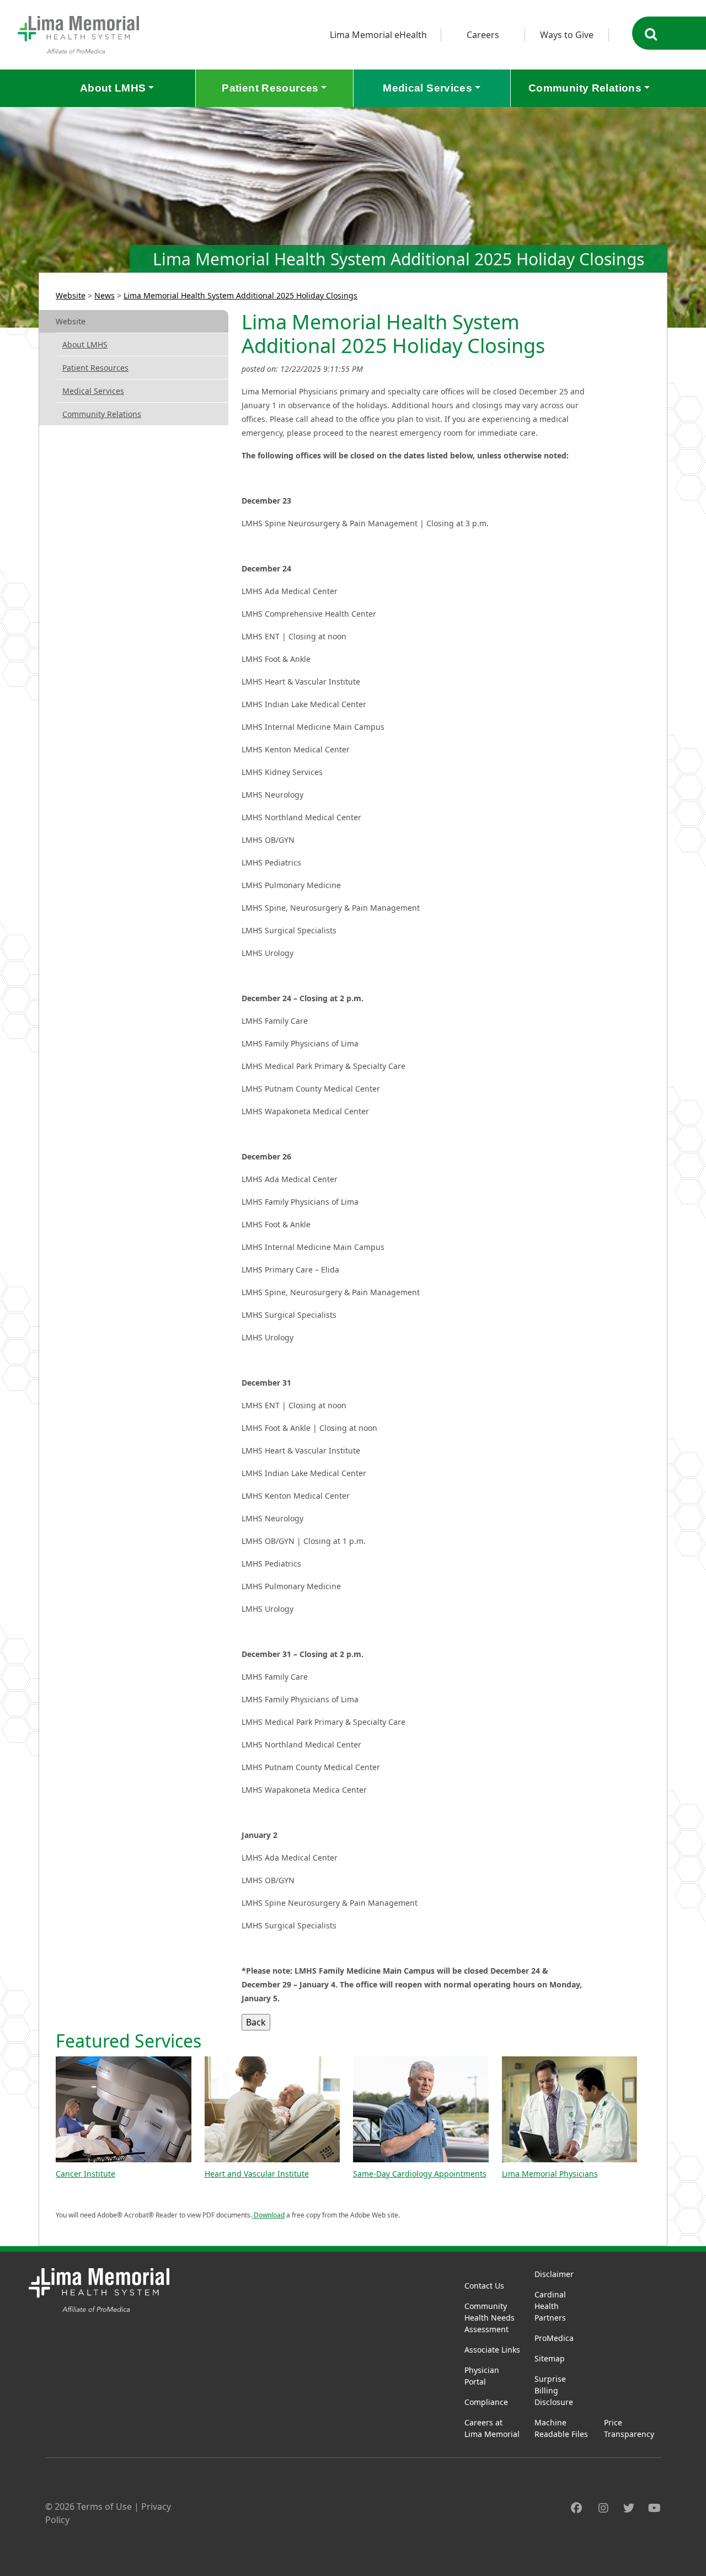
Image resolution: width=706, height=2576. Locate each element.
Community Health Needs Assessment (490, 2318)
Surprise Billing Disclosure (554, 2390)
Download (268, 2215)
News (105, 295)
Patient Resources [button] (270, 88)
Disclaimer (554, 2274)
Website (71, 295)
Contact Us (484, 2286)
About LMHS (85, 344)
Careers (483, 35)
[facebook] (576, 2508)
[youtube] (654, 2508)
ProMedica (554, 2338)
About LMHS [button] (113, 88)
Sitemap (550, 2358)
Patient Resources (95, 368)
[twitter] (629, 2508)
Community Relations (102, 414)
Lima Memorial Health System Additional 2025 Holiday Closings (240, 295)
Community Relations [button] (585, 88)
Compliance (486, 2402)
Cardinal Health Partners (550, 2306)
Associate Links (492, 2350)
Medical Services (93, 391)
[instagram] (603, 2508)
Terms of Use (104, 2506)
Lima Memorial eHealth (378, 35)
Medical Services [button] (427, 88)
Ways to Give (567, 35)
